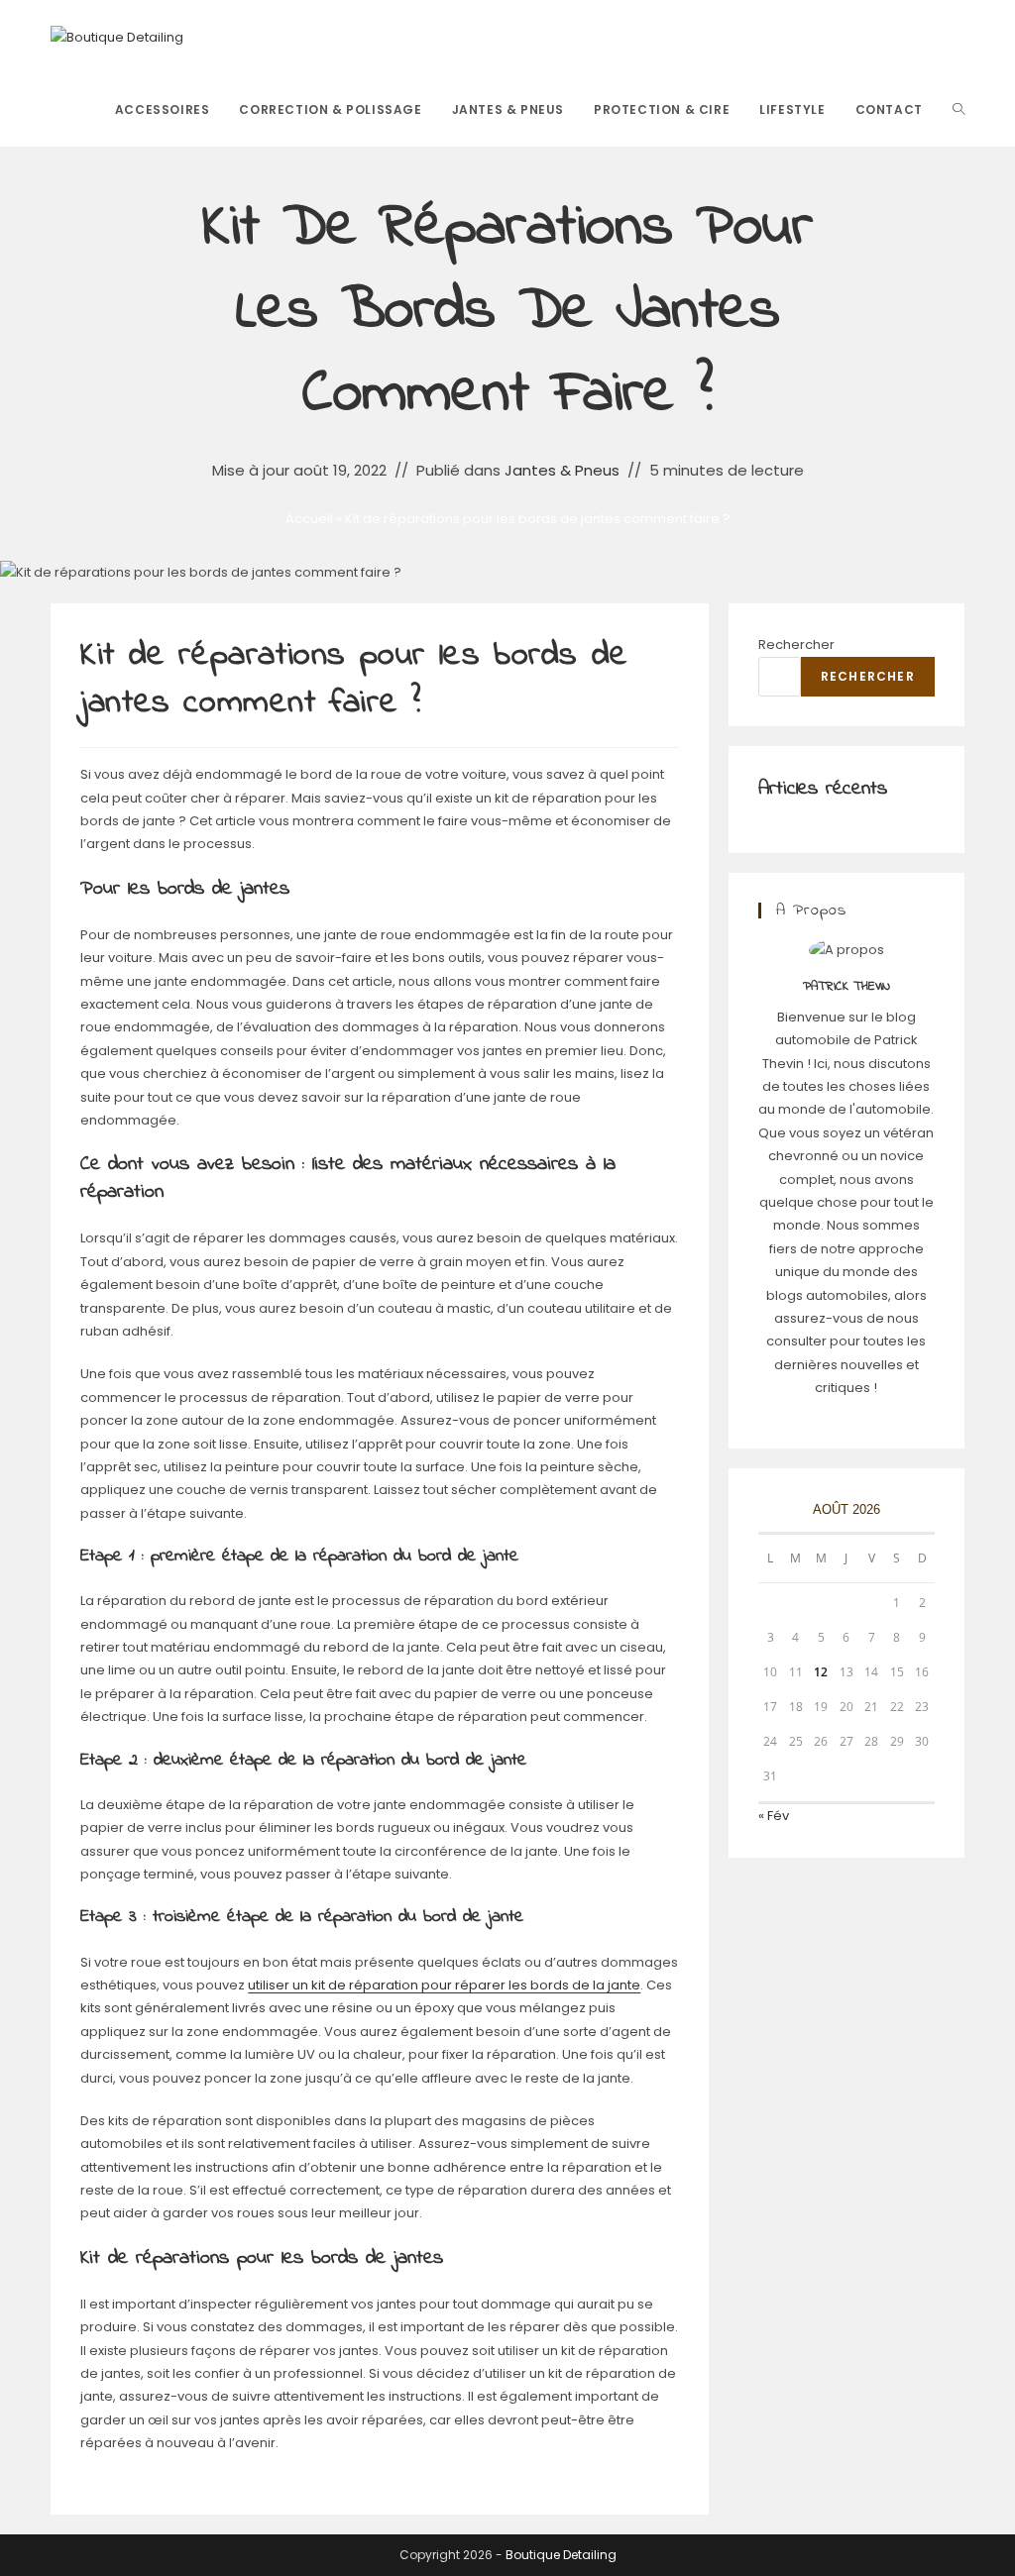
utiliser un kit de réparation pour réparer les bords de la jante (444, 1985)
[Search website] (959, 110)
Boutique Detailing (561, 2555)
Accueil (309, 519)
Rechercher (796, 644)
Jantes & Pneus (562, 470)
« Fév (774, 1816)
